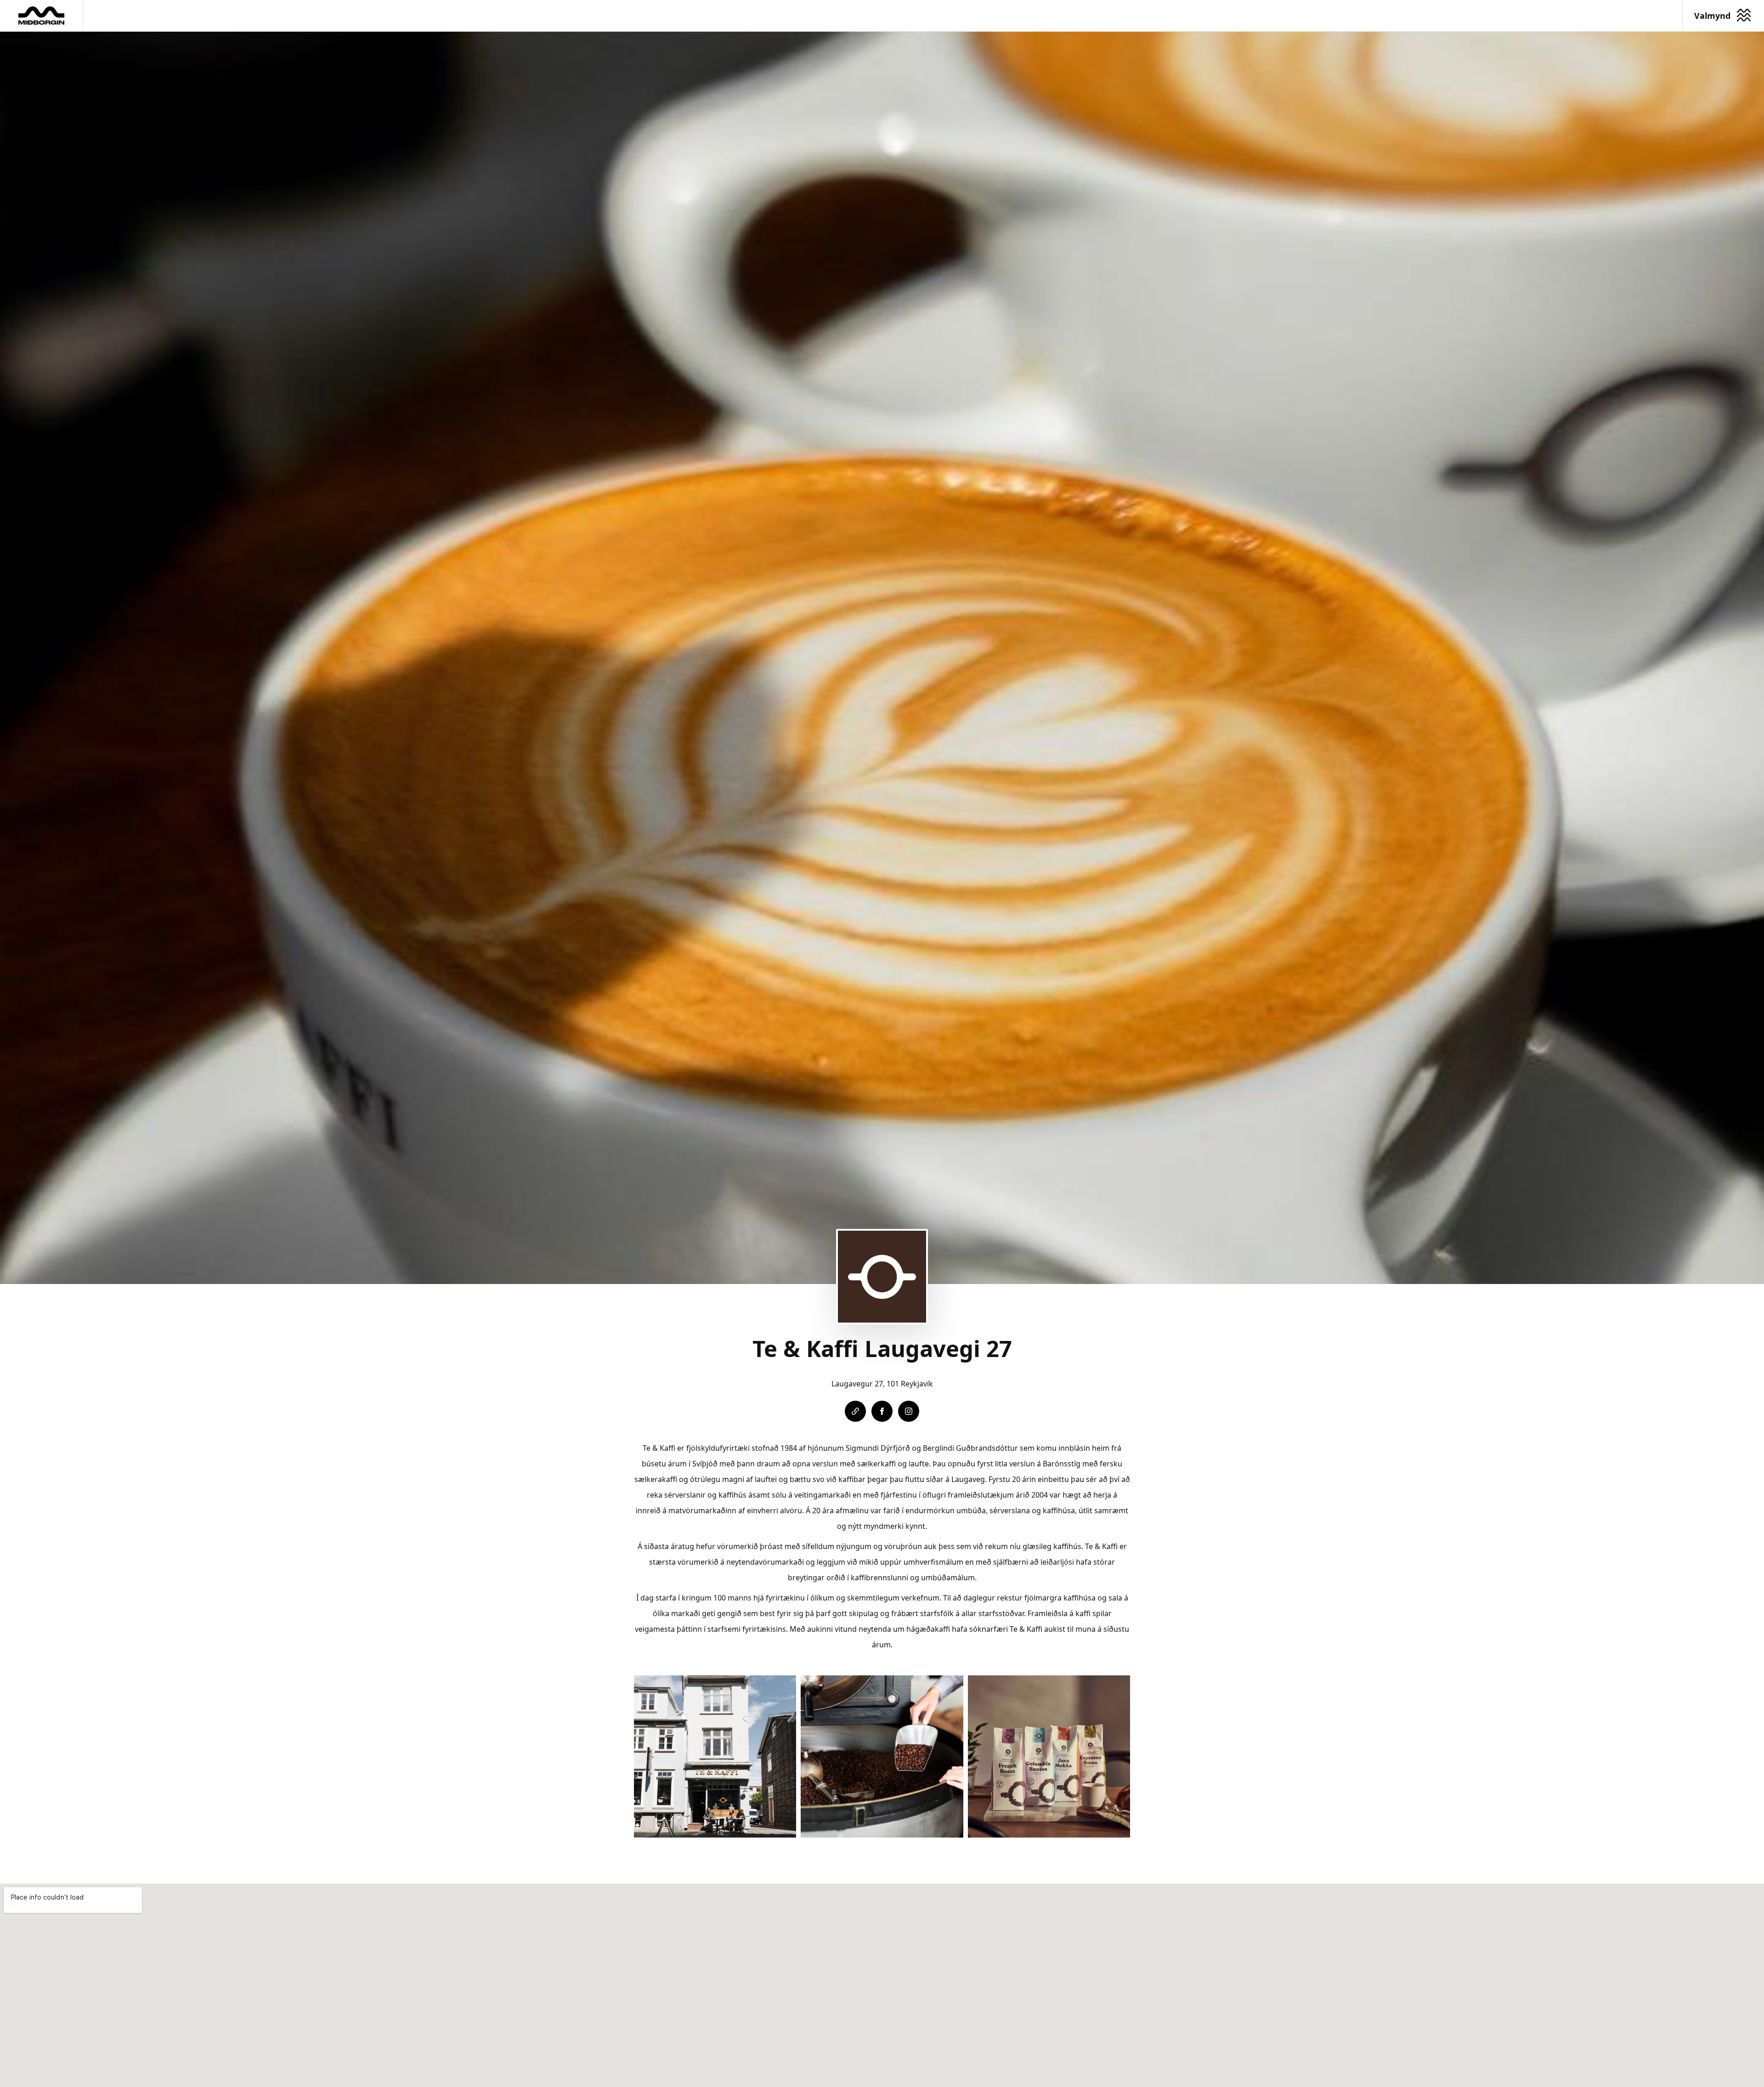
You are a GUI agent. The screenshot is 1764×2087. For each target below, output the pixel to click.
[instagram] (909, 1411)
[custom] (855, 1411)
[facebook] (882, 1411)
